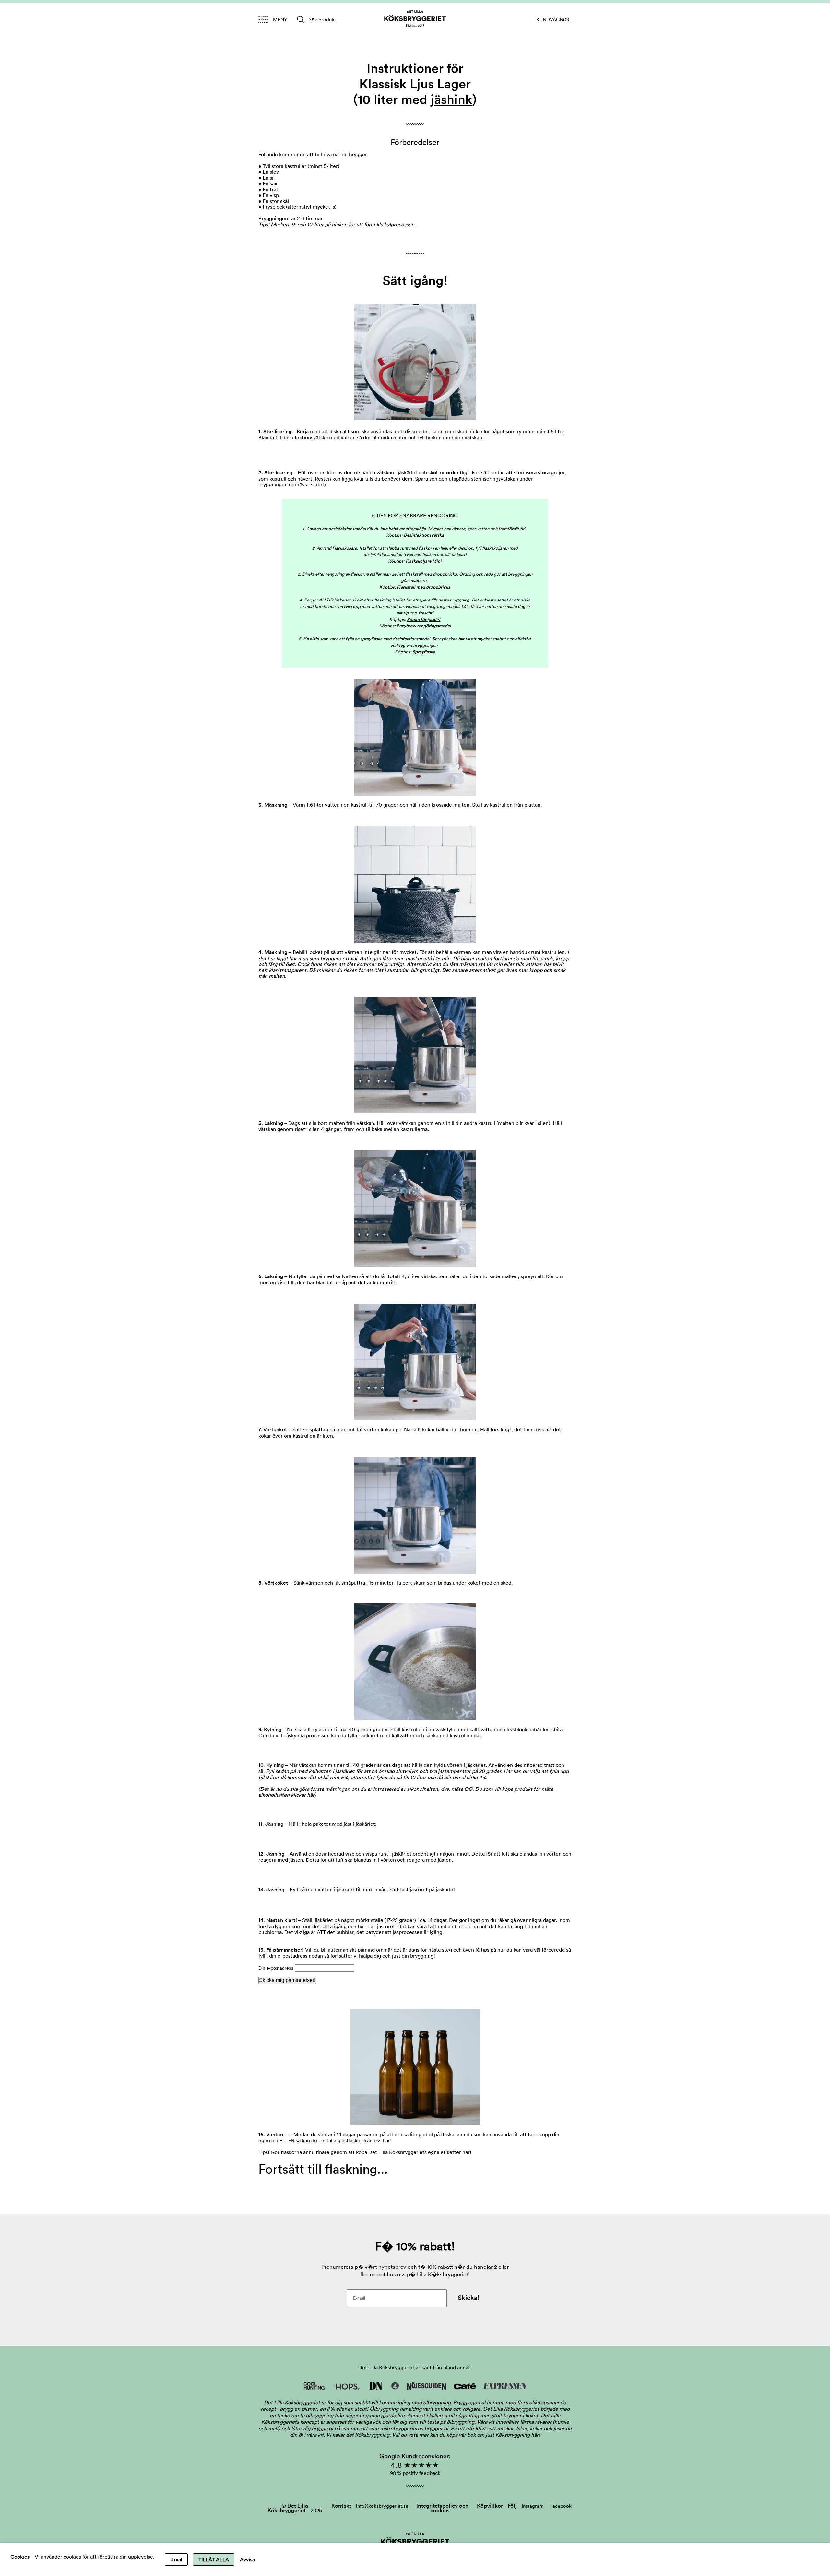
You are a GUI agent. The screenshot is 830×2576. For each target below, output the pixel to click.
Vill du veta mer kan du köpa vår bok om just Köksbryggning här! (466, 2435)
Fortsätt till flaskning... (323, 2169)
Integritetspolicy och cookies (442, 2508)
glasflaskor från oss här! (365, 2140)
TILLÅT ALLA (214, 2559)
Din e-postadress (277, 1968)
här (311, 1795)
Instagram (533, 2506)
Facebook (561, 2506)
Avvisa (247, 2559)
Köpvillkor (490, 2506)
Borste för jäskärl (424, 619)
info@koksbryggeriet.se (382, 2506)
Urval (176, 2559)
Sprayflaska (424, 652)
